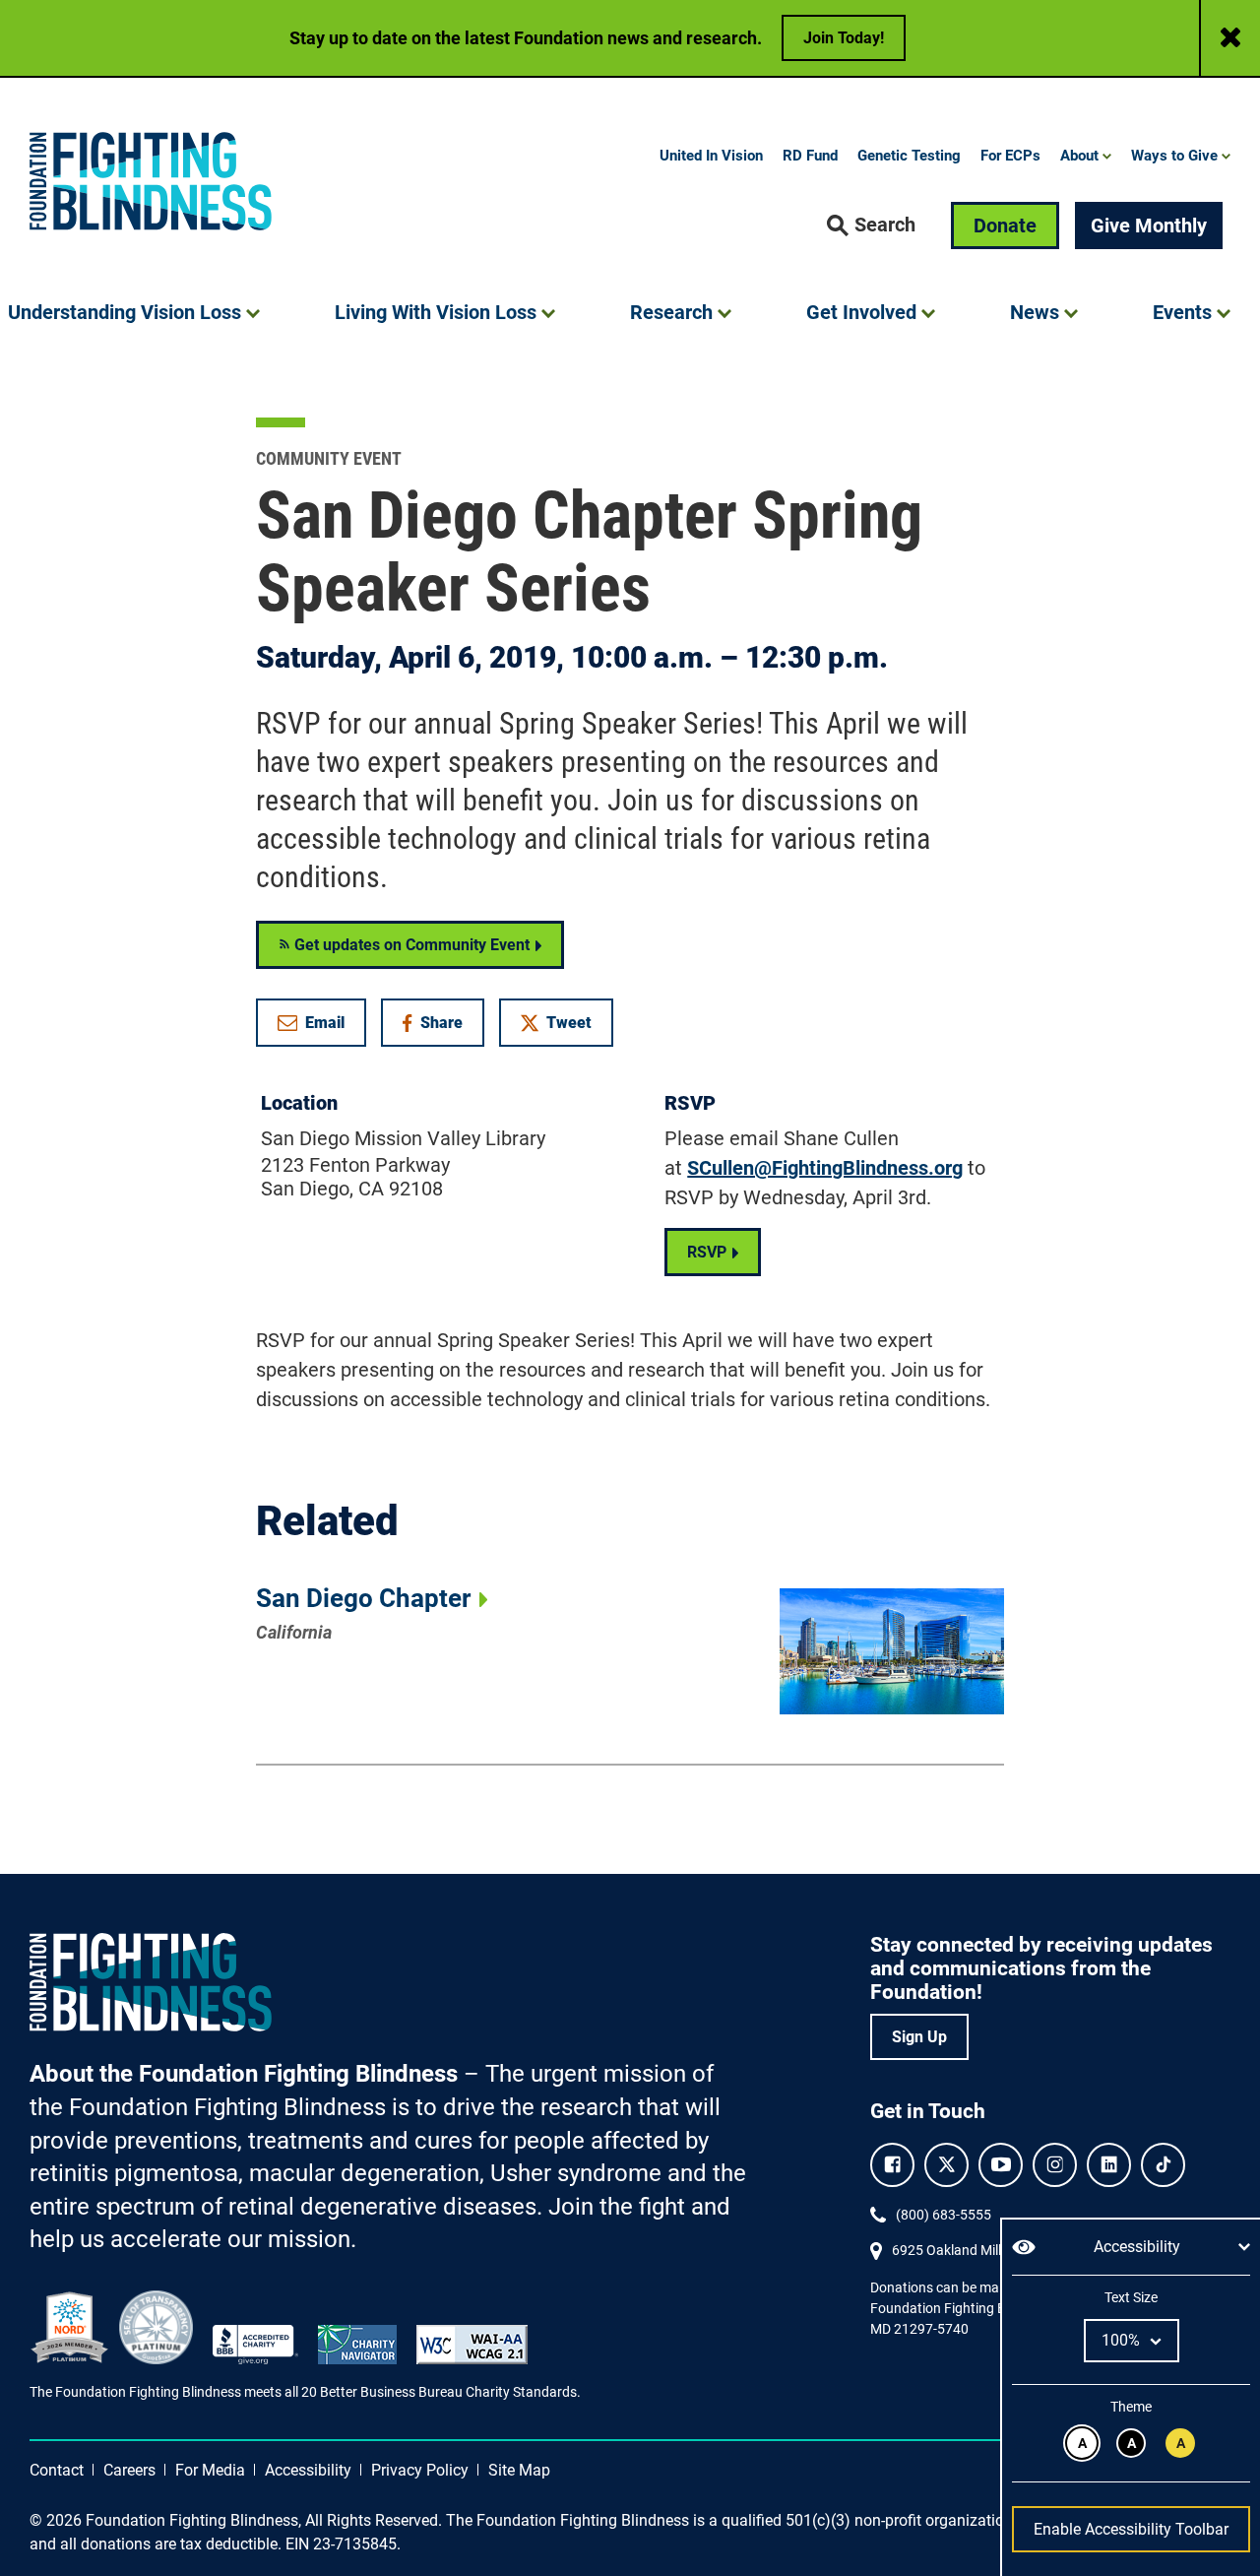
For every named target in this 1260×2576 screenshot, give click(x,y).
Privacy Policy (420, 2470)
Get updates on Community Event (410, 945)
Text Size (1131, 2297)
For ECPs (1010, 156)
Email (325, 1023)
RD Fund (810, 156)
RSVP (707, 1252)
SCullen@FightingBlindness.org (825, 1168)
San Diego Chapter (363, 1598)
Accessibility (308, 2470)
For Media (210, 2470)
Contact (57, 2470)
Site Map (519, 2470)
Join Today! (844, 38)
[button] (871, 225)
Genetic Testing (909, 156)
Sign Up (919, 2037)
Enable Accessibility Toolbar (1131, 2529)
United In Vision (711, 156)
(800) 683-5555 (944, 2215)
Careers (129, 2470)
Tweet (569, 1023)
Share (442, 1027)
